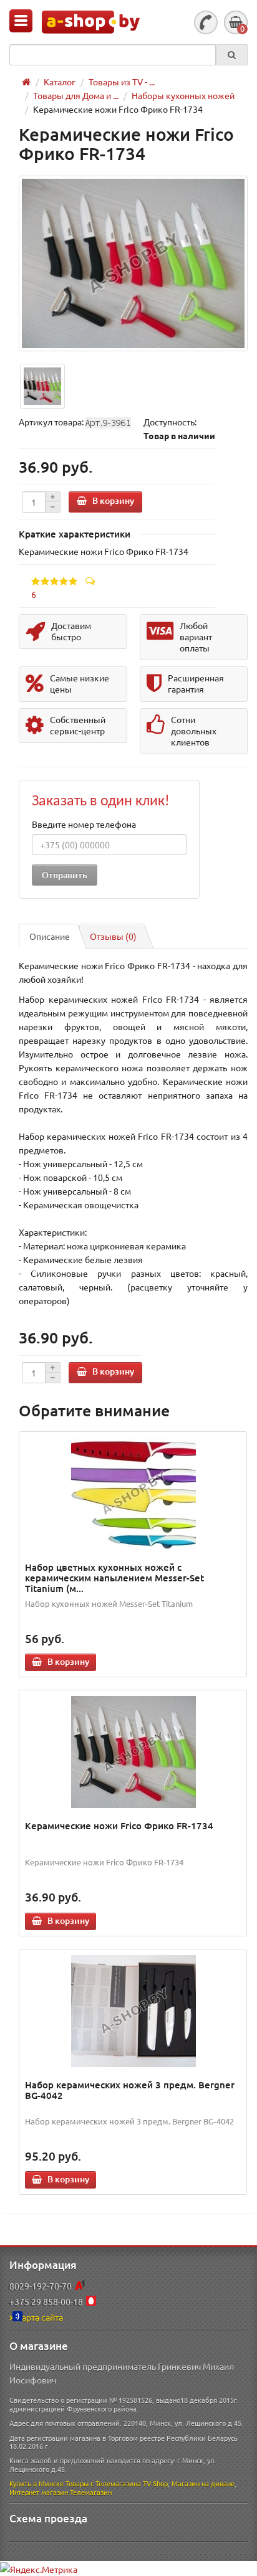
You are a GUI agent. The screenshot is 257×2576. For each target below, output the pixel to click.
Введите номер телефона (84, 824)
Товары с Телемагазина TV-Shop (117, 2483)
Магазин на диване (203, 2483)
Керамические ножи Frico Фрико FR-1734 (119, 1825)
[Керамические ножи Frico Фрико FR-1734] (133, 263)
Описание (50, 936)
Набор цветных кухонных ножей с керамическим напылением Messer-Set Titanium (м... (114, 1578)
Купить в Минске (36, 2483)
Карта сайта (40, 2317)
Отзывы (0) (113, 936)
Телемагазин (91, 2492)
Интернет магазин (39, 2492)
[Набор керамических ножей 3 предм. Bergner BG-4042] (133, 2011)
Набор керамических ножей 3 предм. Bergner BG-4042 (130, 2090)
